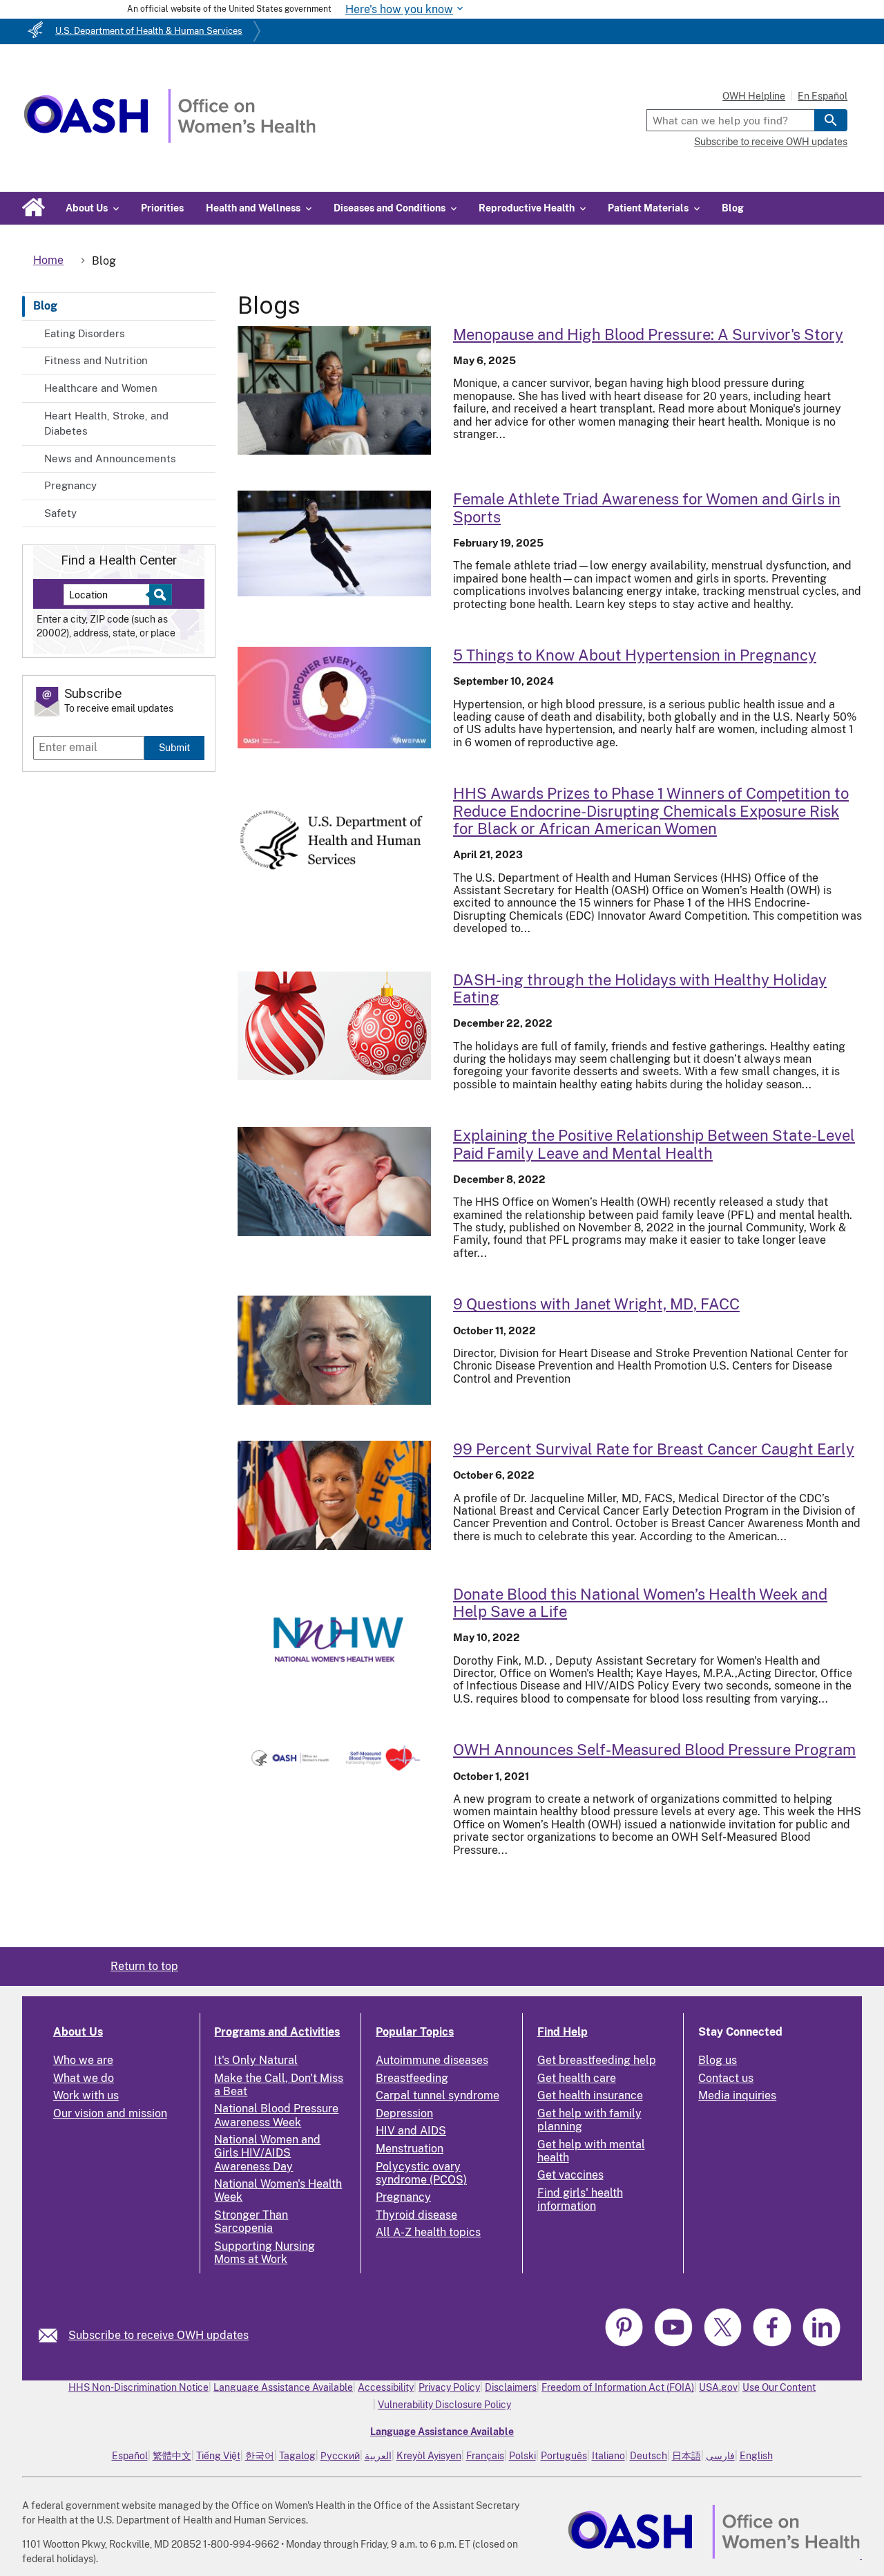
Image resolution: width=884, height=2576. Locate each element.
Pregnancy (70, 485)
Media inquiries (737, 2095)
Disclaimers (511, 2387)
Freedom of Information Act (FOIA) (618, 2387)
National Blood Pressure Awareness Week (276, 2115)
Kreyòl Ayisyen (429, 2456)
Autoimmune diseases (432, 2060)
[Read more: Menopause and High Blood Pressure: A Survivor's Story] (334, 391)
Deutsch (648, 2456)
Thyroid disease (416, 2215)
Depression (404, 2113)
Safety (60, 513)
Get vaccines (570, 2175)
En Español (823, 96)
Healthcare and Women (101, 388)
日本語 (686, 2456)
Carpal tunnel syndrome (438, 2095)
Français (485, 2456)
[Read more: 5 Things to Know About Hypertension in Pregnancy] (334, 698)
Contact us (726, 2078)
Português (564, 2456)
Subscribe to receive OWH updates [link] (158, 2335)
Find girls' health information (580, 2199)
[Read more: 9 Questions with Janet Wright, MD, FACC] (334, 1350)
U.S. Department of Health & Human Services (149, 31)
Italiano (608, 2456)
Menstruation (410, 2149)
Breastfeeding (412, 2078)
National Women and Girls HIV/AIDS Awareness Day (267, 2153)
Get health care (577, 2078)
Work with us (86, 2095)
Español (130, 2456)
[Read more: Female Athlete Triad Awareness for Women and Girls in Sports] (334, 543)
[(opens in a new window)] (626, 2344)
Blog (733, 208)
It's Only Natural (256, 2060)
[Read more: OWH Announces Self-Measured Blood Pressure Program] (334, 1758)
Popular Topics (415, 2032)
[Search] (831, 120)
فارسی (720, 2456)
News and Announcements (110, 458)
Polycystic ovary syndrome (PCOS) (421, 2173)
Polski (522, 2456)
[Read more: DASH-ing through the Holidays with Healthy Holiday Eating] (334, 1026)
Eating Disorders (85, 333)
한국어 (260, 2456)
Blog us (718, 2060)
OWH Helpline (754, 96)
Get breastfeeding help (597, 2060)
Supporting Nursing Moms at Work (265, 2253)
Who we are (83, 2060)
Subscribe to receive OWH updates (771, 142)
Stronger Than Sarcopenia (251, 2222)
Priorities (162, 208)
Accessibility (386, 2387)
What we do (84, 2078)
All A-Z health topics (428, 2232)
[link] (54, 2335)
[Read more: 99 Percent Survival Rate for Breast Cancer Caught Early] (334, 1495)
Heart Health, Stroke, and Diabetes (106, 424)
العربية (378, 2456)
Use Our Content (779, 2387)
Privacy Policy (449, 2387)
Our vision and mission (110, 2113)
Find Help (563, 2032)
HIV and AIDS (411, 2131)
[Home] (170, 139)
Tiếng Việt (218, 2456)
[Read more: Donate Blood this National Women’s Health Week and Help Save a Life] (334, 1640)
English (756, 2456)
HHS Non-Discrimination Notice (138, 2387)
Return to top (144, 1966)
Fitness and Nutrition (96, 360)
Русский (340, 2456)
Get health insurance (590, 2095)
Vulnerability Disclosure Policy (444, 2405)
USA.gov (718, 2387)
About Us (78, 2032)
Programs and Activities (277, 2032)
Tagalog (297, 2456)
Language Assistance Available (283, 2387)
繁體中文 (172, 2456)
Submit (174, 747)
